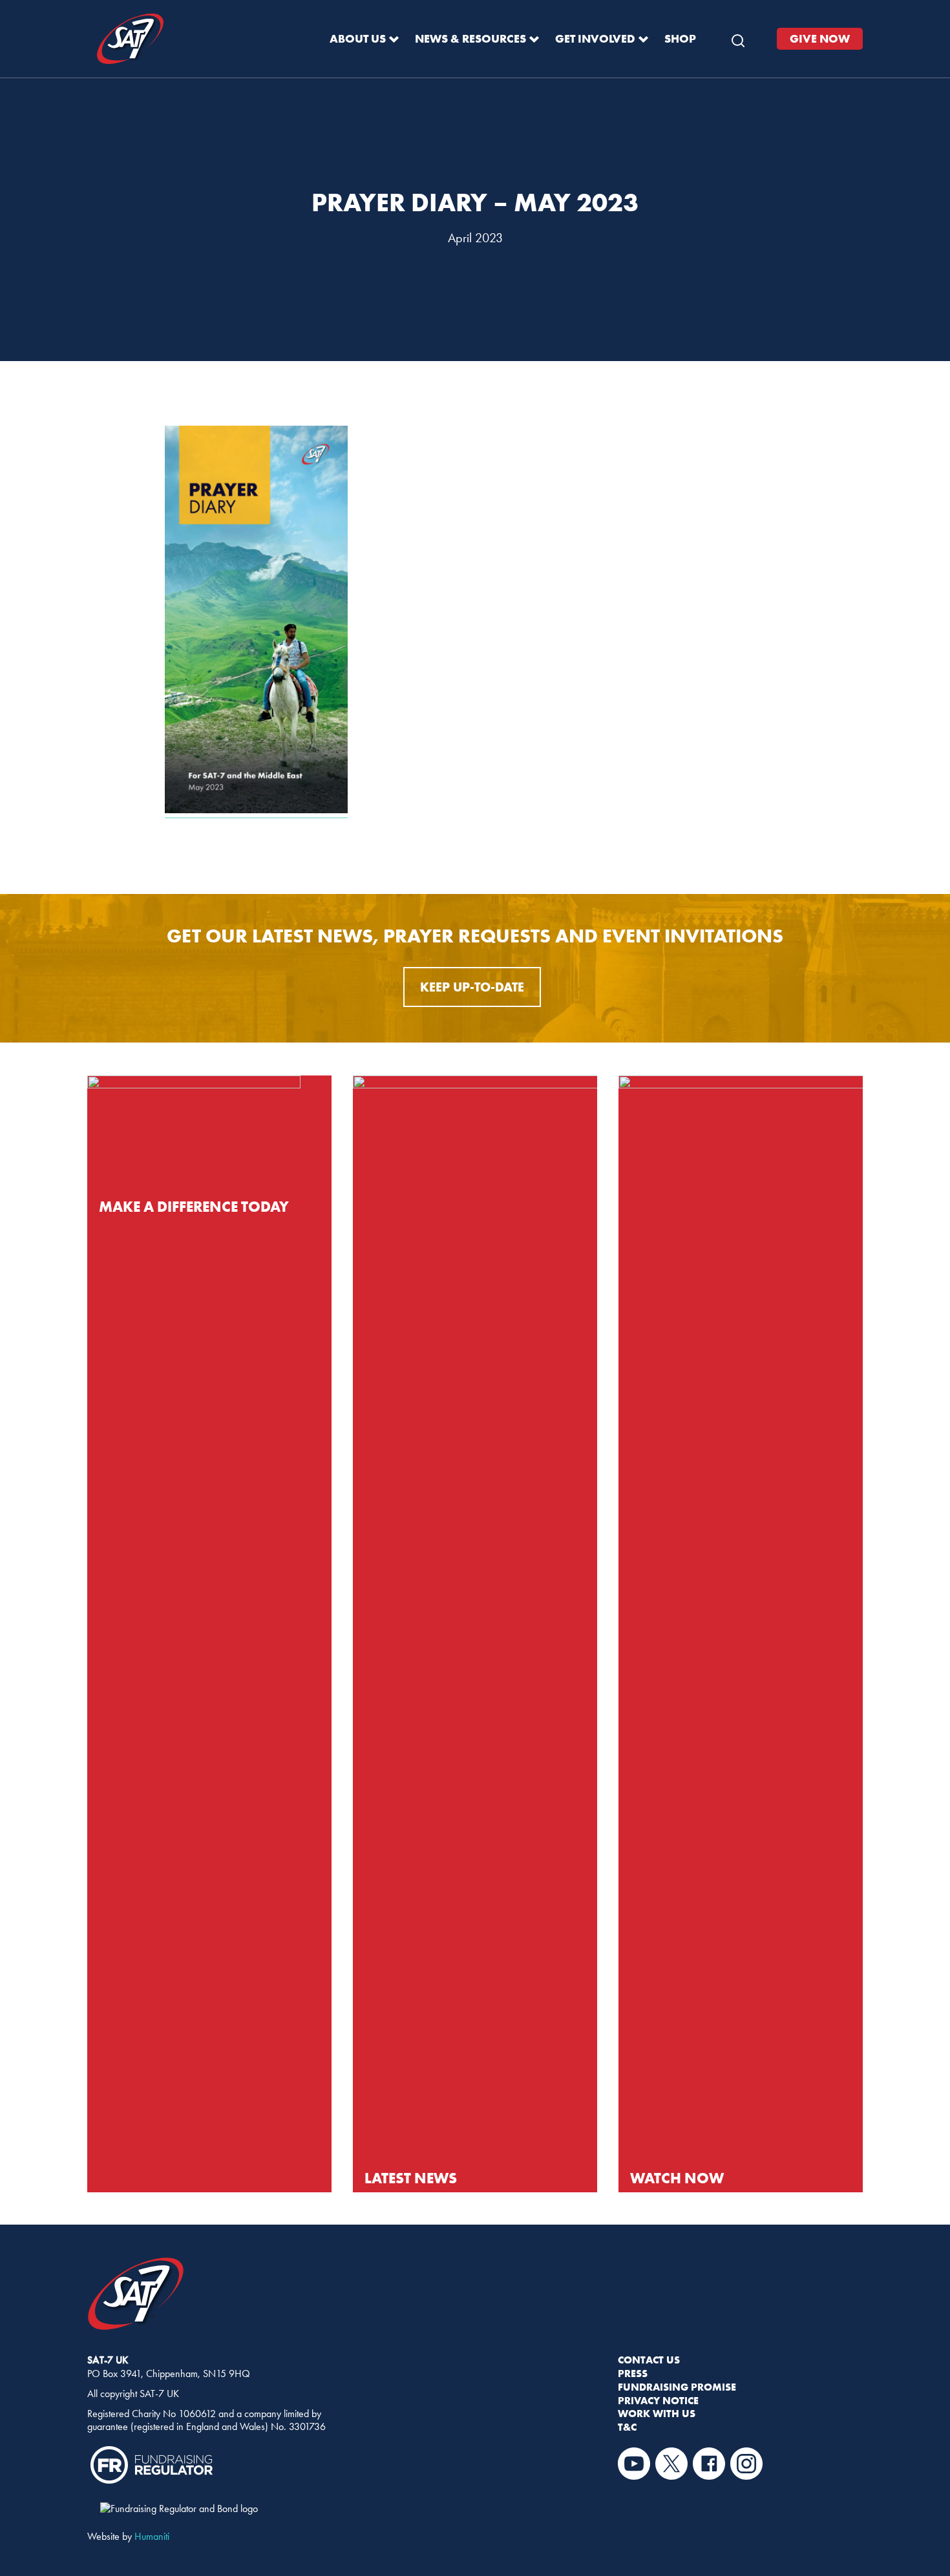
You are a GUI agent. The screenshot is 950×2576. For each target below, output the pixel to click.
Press (633, 2373)
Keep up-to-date (472, 987)
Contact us (649, 2360)
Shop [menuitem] (680, 38)
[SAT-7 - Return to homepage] (130, 39)
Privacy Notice (658, 2400)
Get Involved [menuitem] (595, 38)
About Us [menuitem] (358, 38)
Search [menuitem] (738, 37)
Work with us (657, 2413)
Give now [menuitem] (820, 38)
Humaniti (152, 2536)
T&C (627, 2427)
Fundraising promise (677, 2387)
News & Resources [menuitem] (470, 38)
